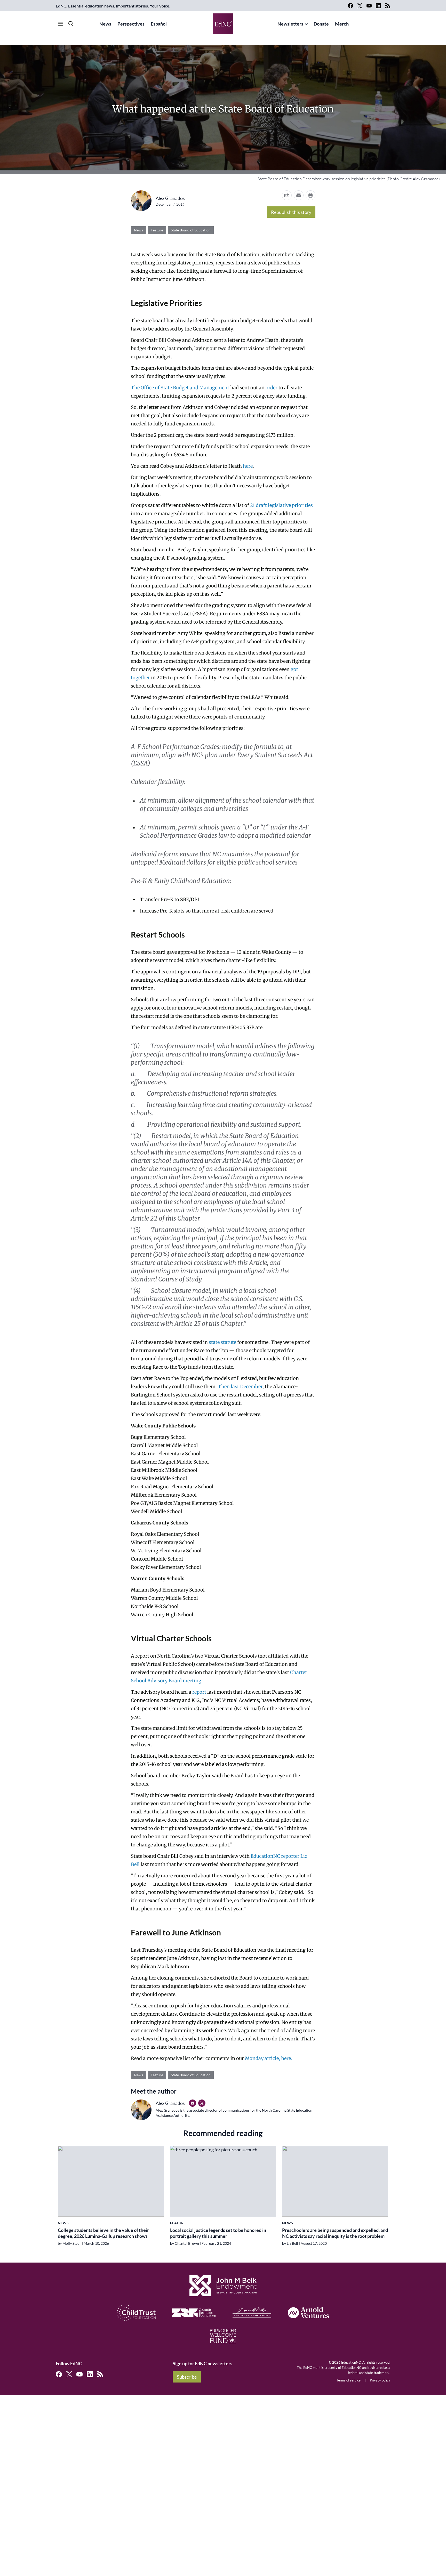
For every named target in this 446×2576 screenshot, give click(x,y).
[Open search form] (71, 24)
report (199, 1692)
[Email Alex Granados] (193, 2103)
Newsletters (290, 24)
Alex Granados (170, 198)
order (272, 388)
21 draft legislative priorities (281, 505)
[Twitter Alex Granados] (202, 2103)
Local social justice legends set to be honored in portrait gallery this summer (218, 2233)
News (105, 24)
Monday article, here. (269, 2058)
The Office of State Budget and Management (180, 388)
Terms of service (348, 2380)
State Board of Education (191, 230)
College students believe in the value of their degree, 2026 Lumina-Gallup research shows (103, 2233)
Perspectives (131, 24)
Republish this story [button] (291, 212)
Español (159, 24)
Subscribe (187, 2377)
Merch (342, 24)
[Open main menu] (61, 24)
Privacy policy (380, 2380)
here (248, 466)
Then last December (240, 1387)
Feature (157, 230)
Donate (321, 24)
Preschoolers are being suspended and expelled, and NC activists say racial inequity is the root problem (335, 2233)
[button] (299, 195)
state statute (222, 1342)
